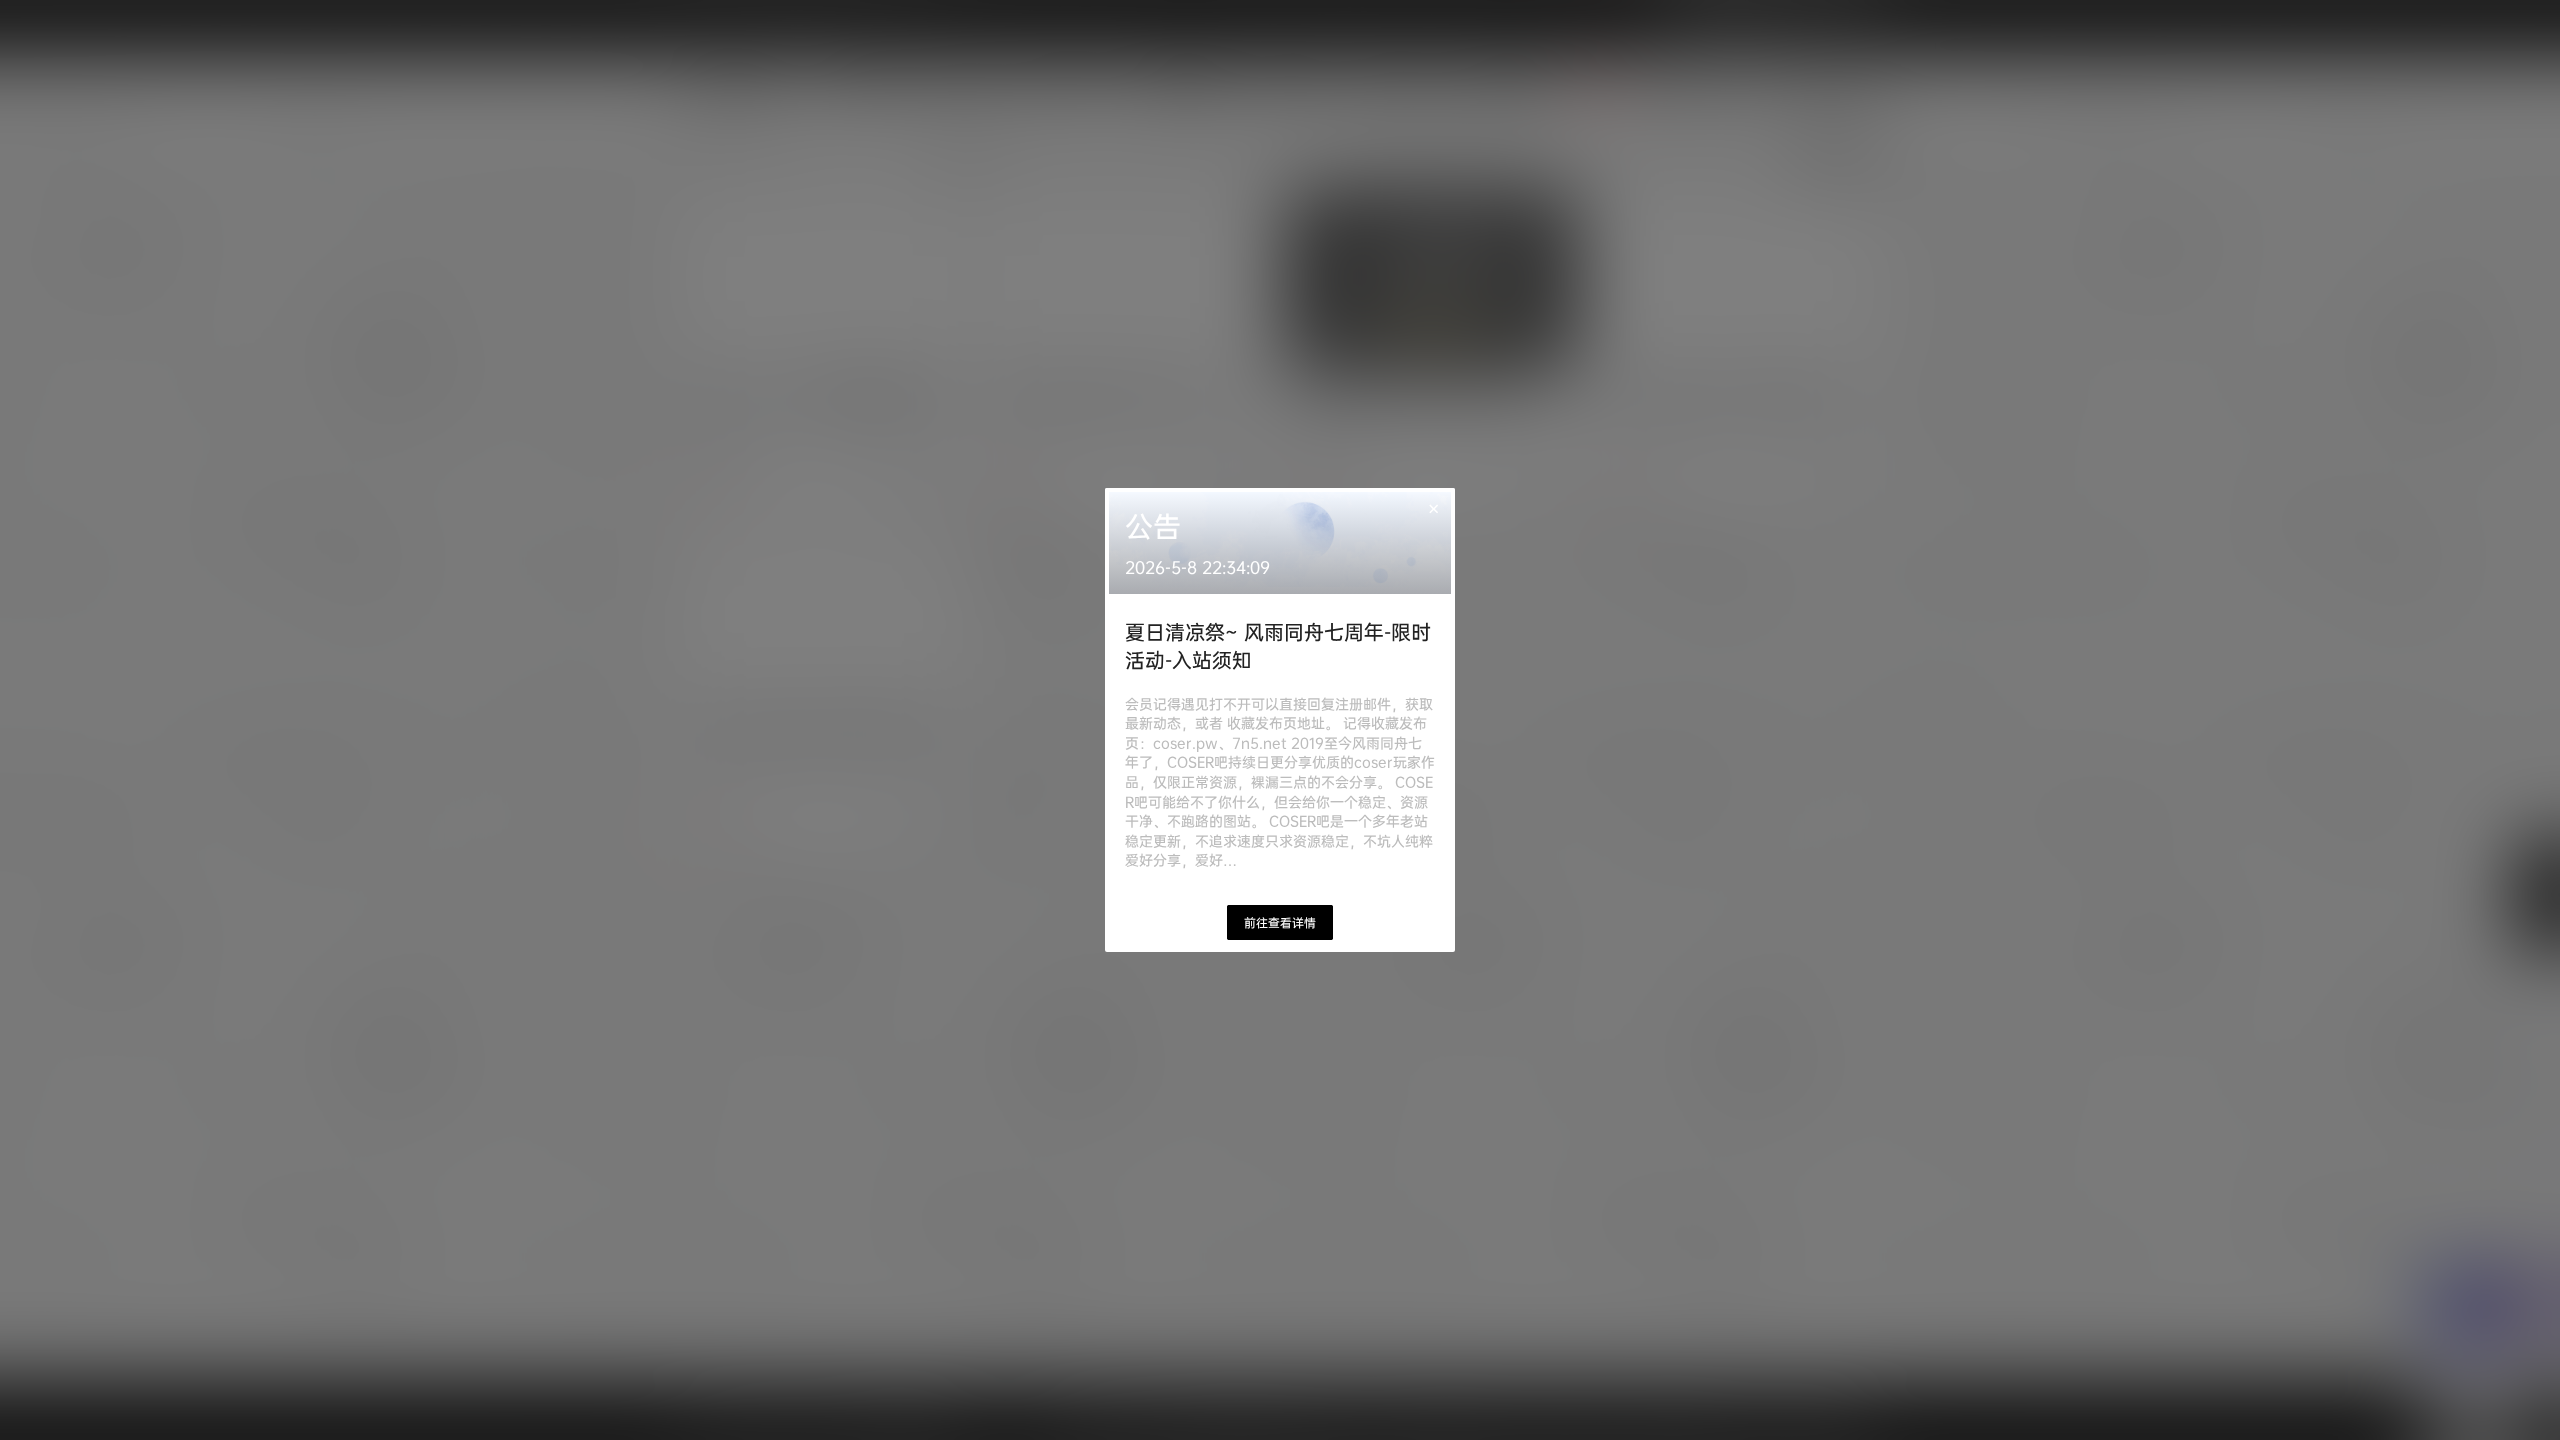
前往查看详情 (1280, 922)
